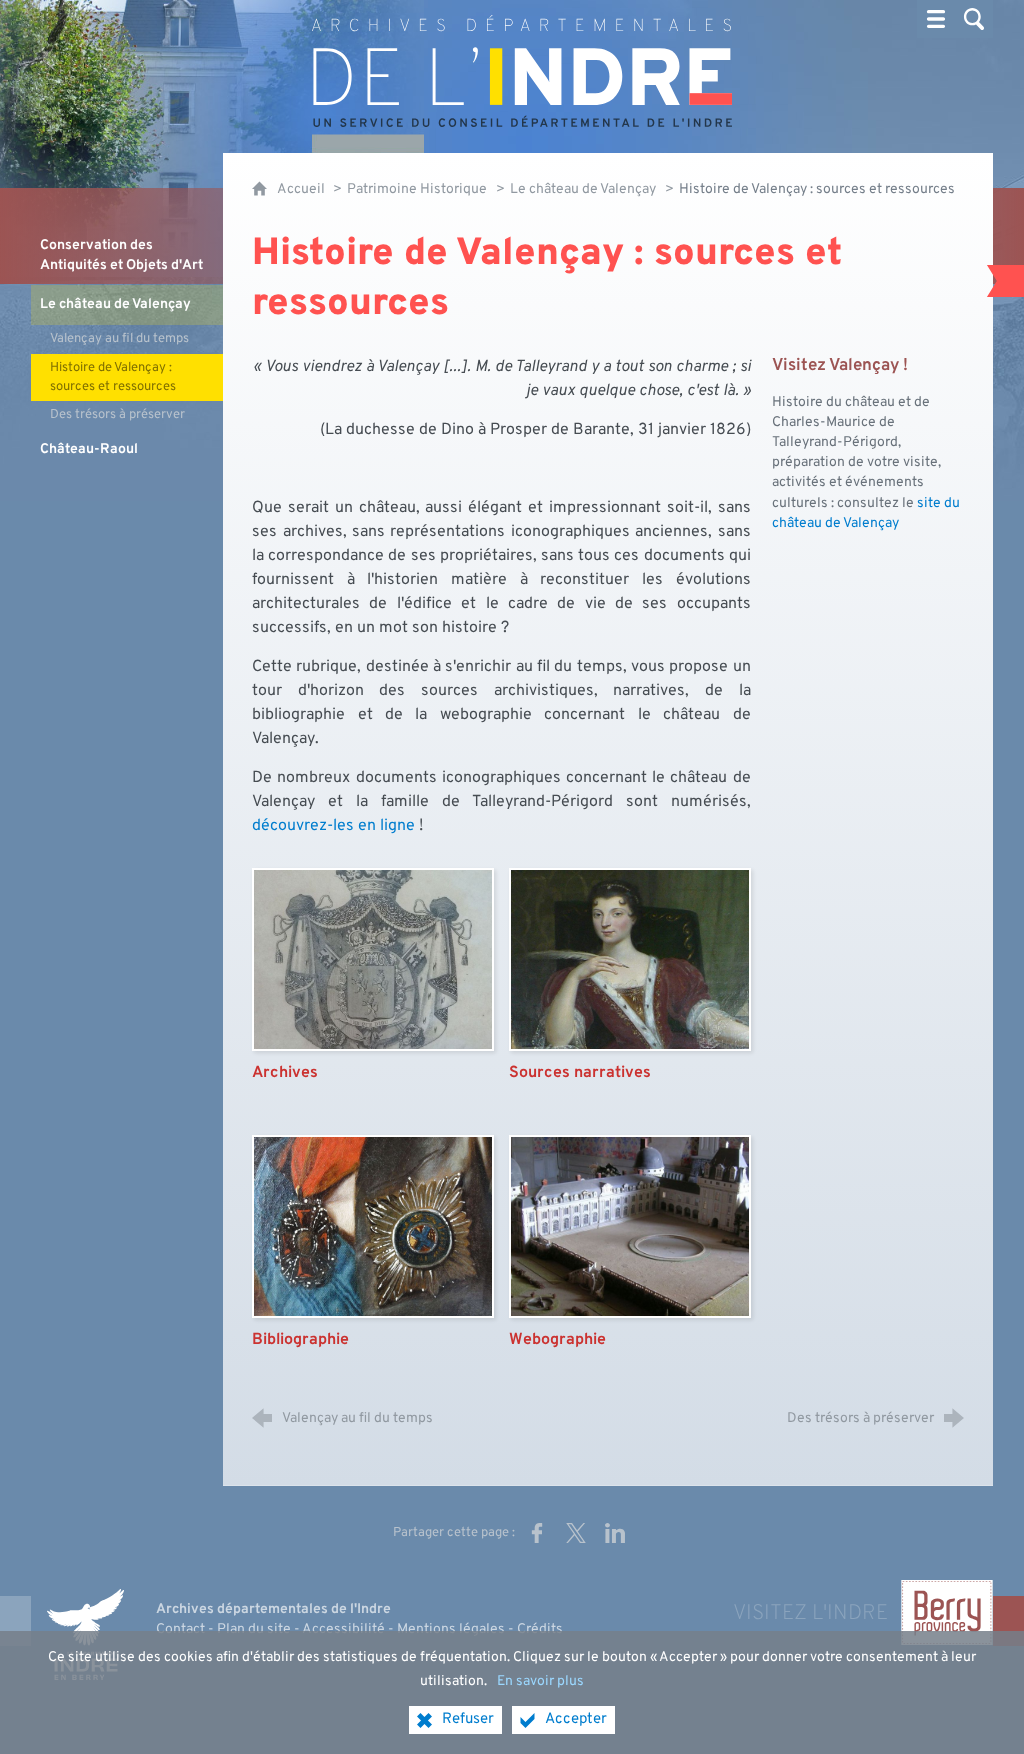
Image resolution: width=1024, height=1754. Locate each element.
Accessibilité (343, 1629)
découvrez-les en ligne (333, 826)
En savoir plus (540, 1681)
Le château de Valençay (583, 189)
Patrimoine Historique (417, 189)
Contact (180, 1629)
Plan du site (254, 1629)
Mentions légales (451, 1629)
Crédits (540, 1629)
